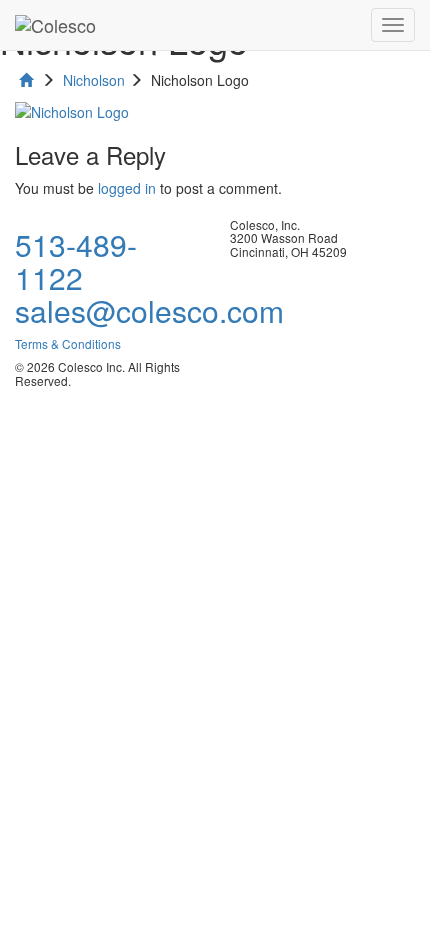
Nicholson (94, 80)
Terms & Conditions (68, 343)
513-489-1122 (76, 261)
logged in (127, 188)
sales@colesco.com (149, 310)
